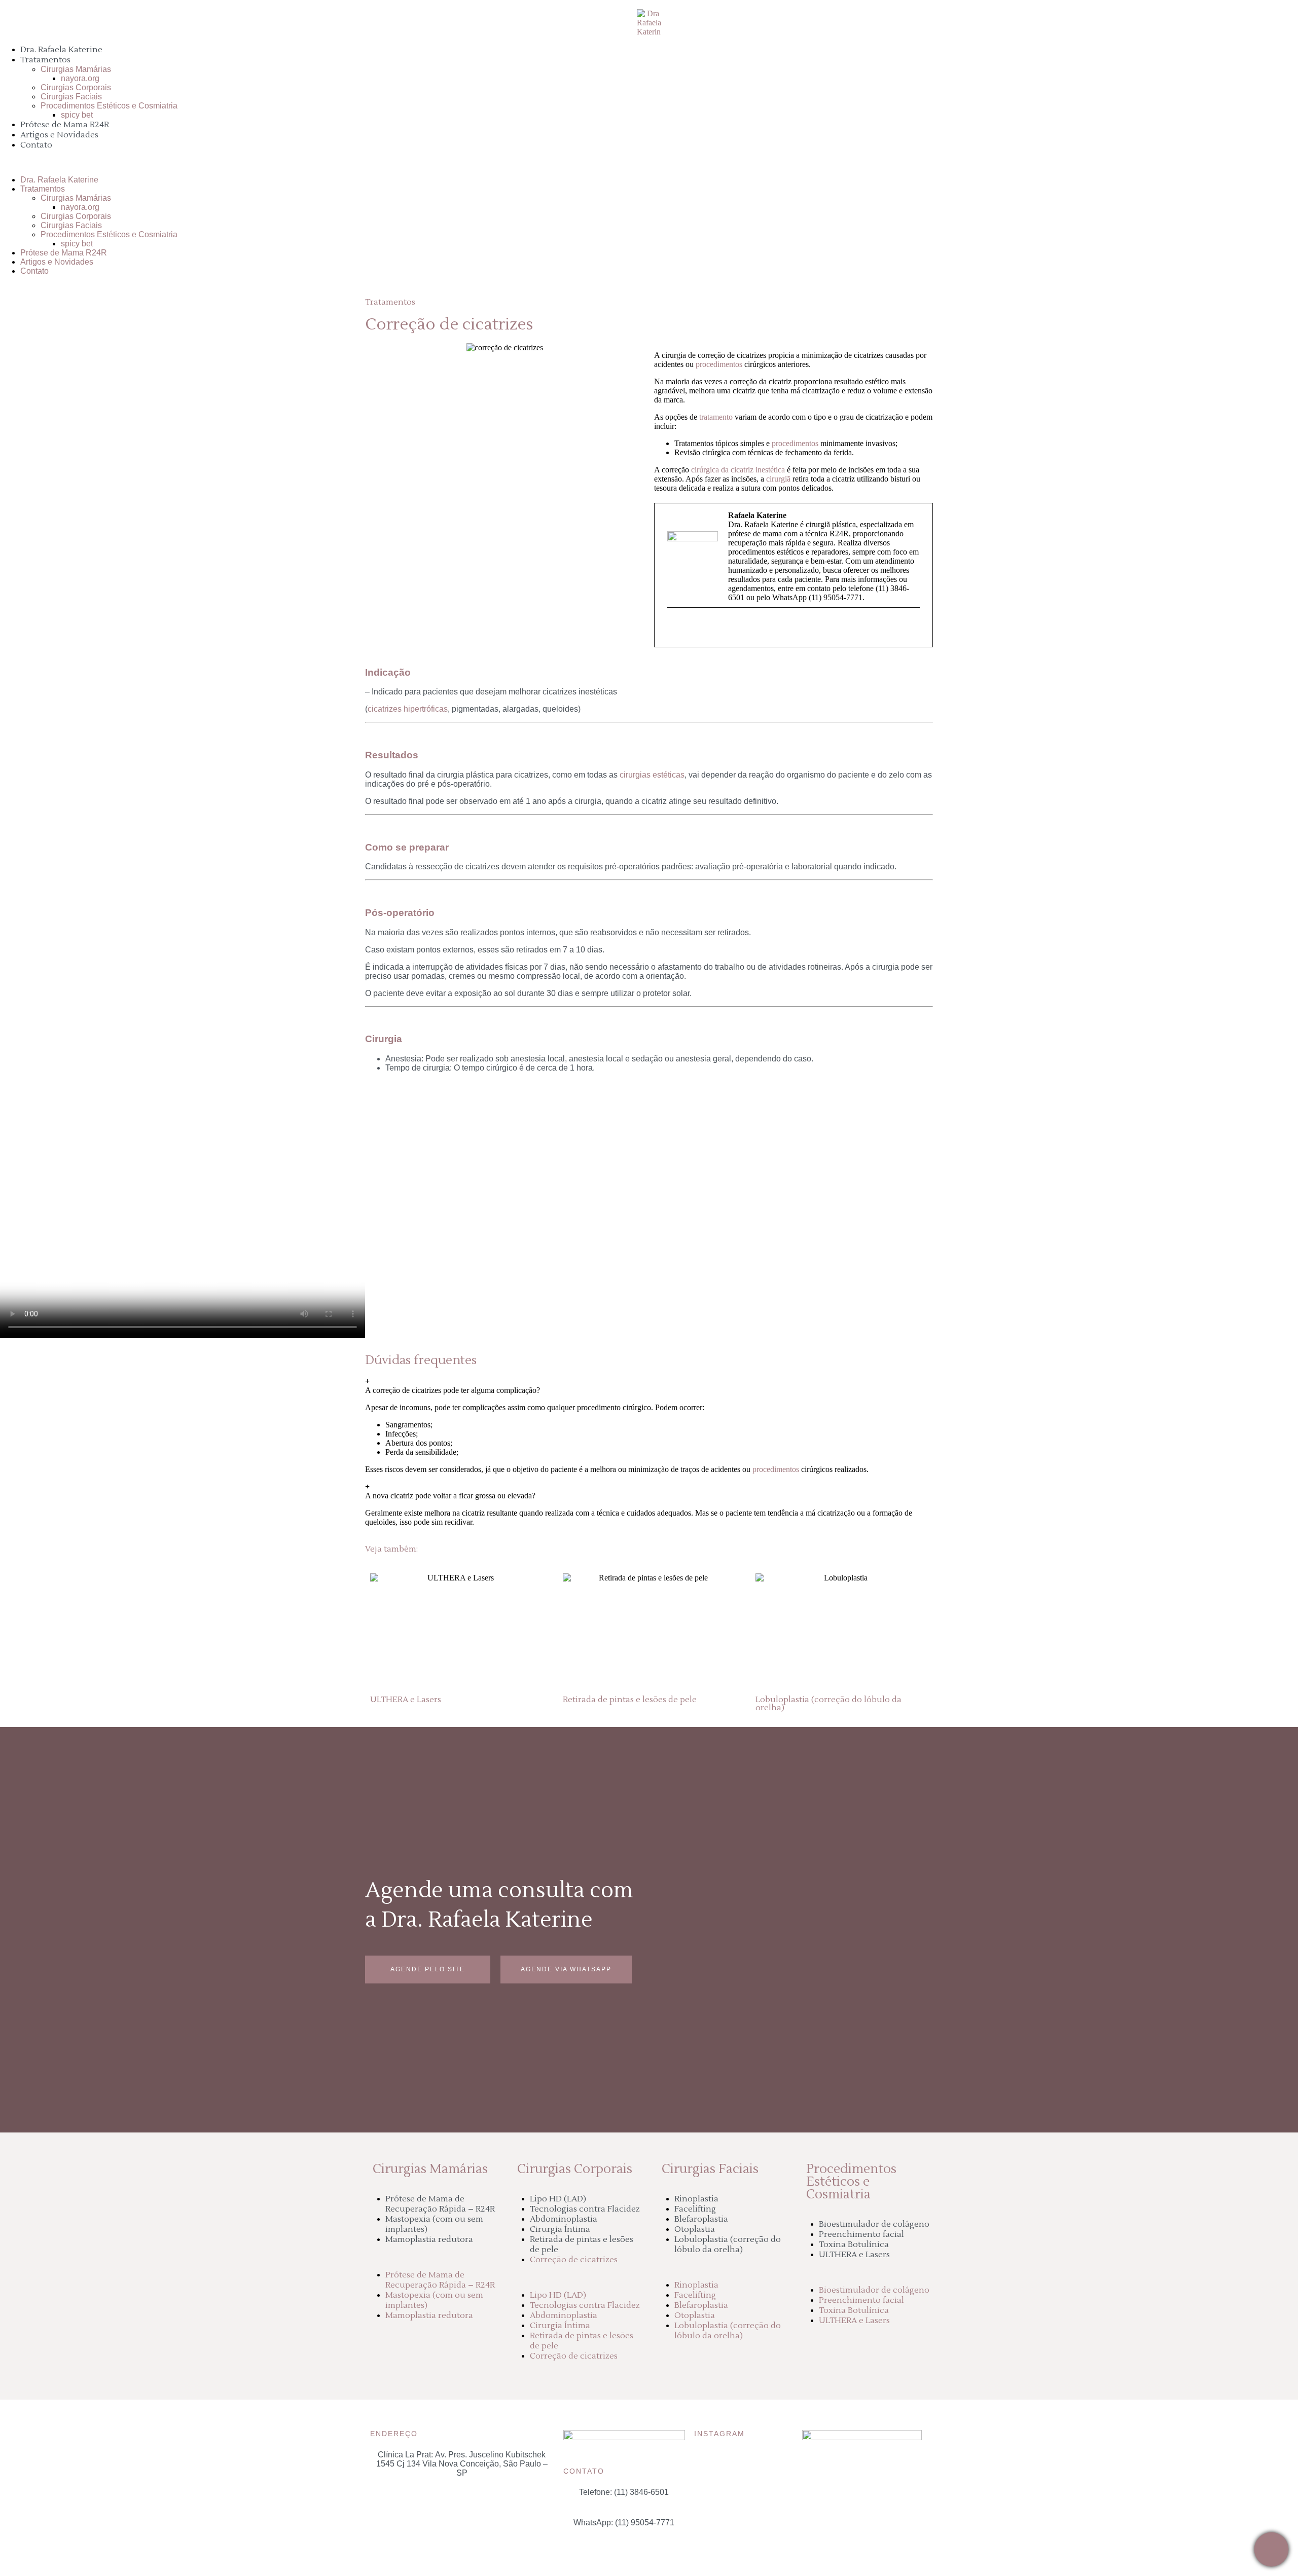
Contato (36, 145)
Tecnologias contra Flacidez (585, 2209)
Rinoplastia (696, 2199)
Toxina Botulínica (854, 2244)
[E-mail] (674, 629)
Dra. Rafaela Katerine (61, 50)
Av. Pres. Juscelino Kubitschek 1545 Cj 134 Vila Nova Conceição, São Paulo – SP (462, 2464)
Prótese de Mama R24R (65, 125)
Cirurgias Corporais (76, 87)
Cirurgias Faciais (71, 97)
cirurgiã (778, 479)
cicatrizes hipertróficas (408, 709)
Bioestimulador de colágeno (874, 2224)
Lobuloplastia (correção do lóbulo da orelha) (728, 2244)
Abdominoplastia (564, 2219)
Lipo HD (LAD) (558, 2199)
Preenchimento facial (861, 2234)
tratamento (716, 417)
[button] (649, 163)
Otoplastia (695, 2229)
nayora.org (80, 78)
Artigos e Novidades (59, 135)
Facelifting (695, 2209)
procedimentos (719, 364)
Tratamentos (45, 60)
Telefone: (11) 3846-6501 (624, 2492)
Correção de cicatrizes (574, 2260)
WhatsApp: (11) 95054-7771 (624, 2523)
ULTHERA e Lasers (854, 2255)
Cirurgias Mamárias (76, 69)
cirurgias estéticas (652, 775)
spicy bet (77, 115)
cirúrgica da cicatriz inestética (738, 470)
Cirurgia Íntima (560, 2229)
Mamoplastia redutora (429, 2239)
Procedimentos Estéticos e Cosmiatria (109, 106)
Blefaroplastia (701, 2219)
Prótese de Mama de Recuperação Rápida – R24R (440, 2204)
